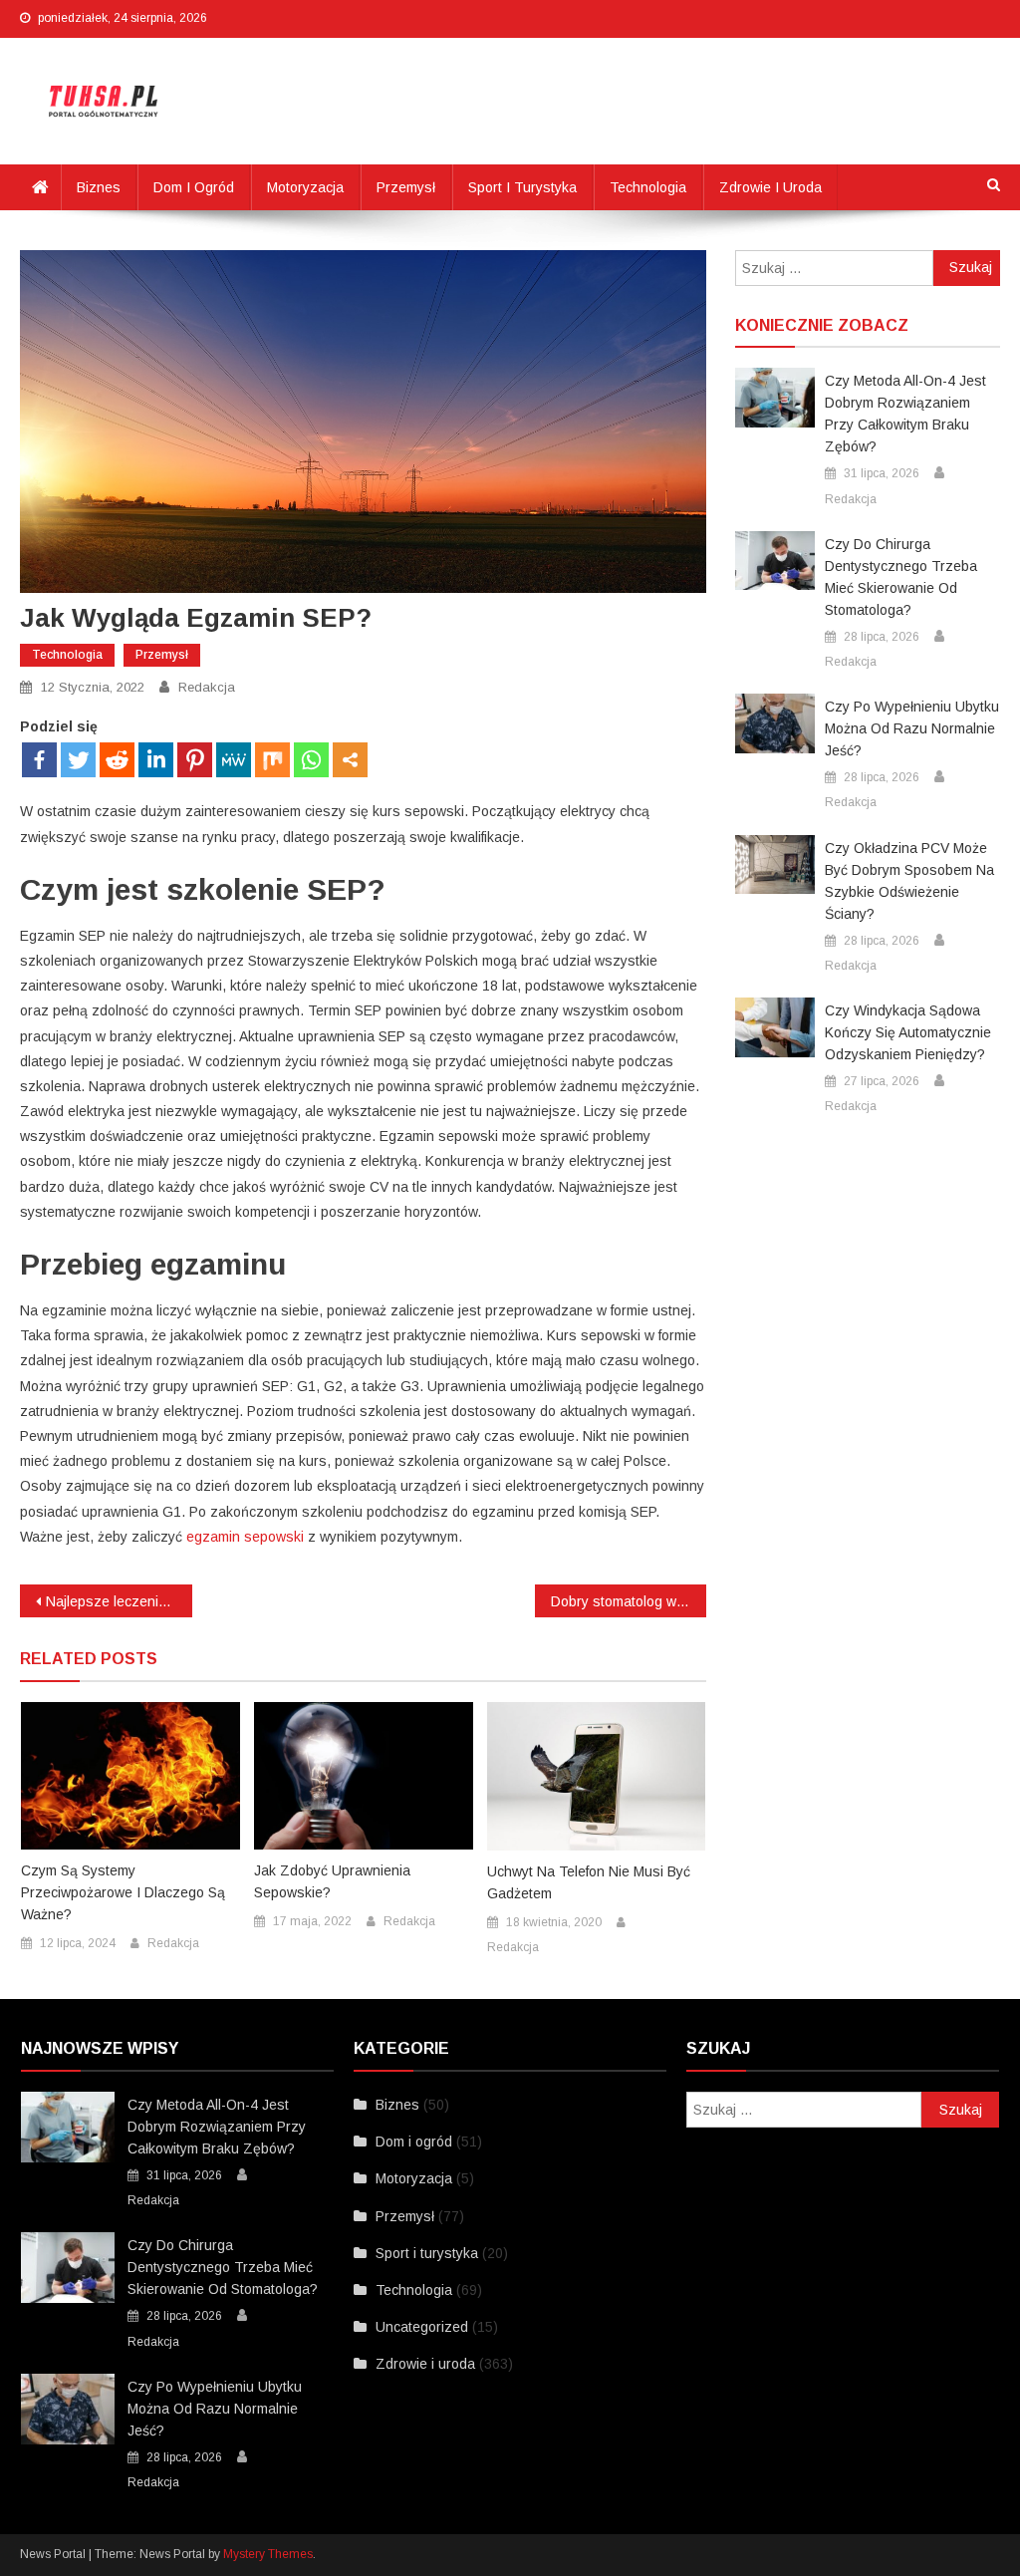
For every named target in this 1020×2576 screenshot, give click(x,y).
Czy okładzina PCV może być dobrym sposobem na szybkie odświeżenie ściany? (909, 881)
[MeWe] (234, 760)
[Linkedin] (156, 760)
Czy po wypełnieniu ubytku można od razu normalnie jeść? (912, 728)
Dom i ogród (194, 187)
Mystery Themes (268, 2554)
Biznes (99, 187)
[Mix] (272, 760)
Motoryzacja (305, 187)
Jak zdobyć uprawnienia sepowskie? (332, 1881)
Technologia (648, 187)
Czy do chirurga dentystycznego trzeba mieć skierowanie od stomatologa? (901, 577)
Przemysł (406, 187)
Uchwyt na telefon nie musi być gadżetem (589, 1882)
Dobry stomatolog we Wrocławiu (629, 1601)
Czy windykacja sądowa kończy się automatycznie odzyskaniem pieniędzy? (908, 1032)
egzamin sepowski (245, 1537)
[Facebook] (39, 760)
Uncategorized (422, 2327)
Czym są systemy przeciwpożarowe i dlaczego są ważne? (123, 1892)
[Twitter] (78, 760)
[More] (350, 760)
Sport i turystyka (522, 187)
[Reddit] (117, 760)
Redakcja (207, 687)
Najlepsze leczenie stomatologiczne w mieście (119, 1601)
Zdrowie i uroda (770, 187)
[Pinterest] (195, 760)
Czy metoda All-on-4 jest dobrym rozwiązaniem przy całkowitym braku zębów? (905, 414)
